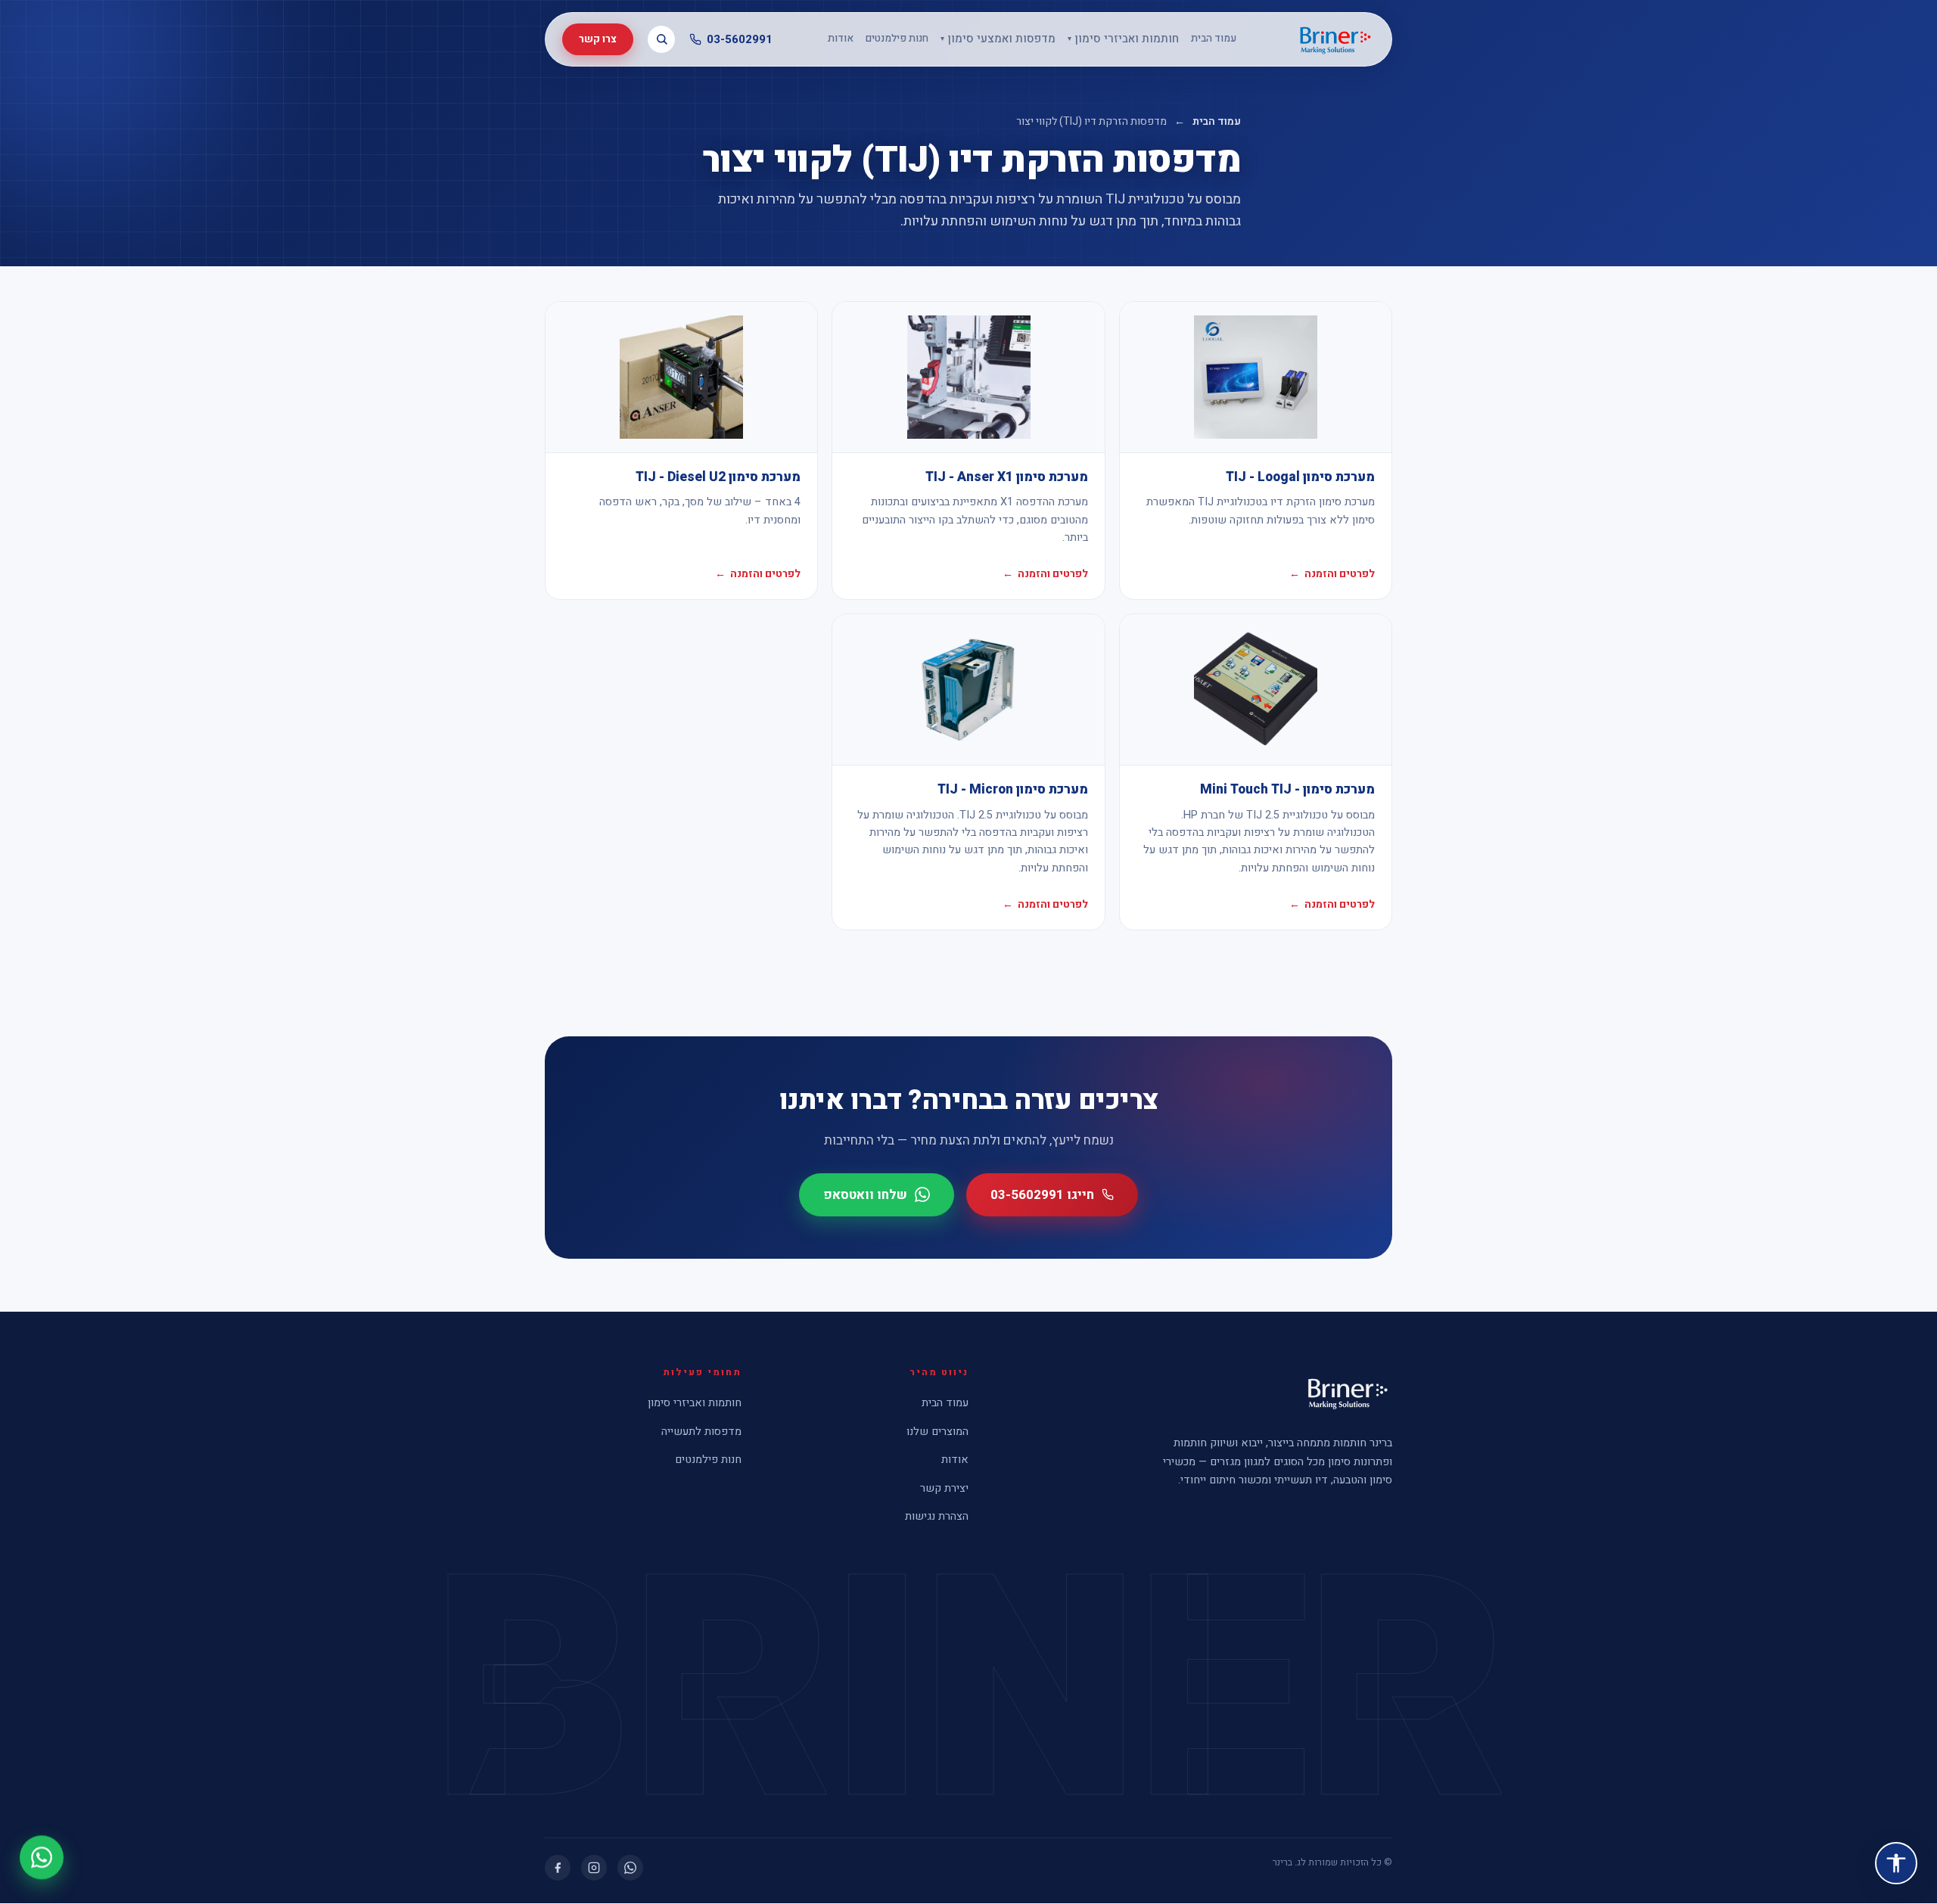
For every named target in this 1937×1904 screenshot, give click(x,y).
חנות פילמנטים (897, 39)
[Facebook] (558, 1868)
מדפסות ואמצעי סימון (998, 39)
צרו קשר (598, 39)
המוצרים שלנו (937, 1432)
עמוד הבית (1214, 39)
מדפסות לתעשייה (701, 1432)
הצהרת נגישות (937, 1516)
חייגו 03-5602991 (1042, 1195)
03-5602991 (740, 39)
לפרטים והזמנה (1332, 574)
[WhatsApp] (630, 1868)
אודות (841, 39)
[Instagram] (594, 1868)
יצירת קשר (944, 1488)
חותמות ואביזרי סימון (1123, 39)
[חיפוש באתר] (661, 39)
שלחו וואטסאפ (865, 1195)
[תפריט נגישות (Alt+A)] (1896, 1863)
